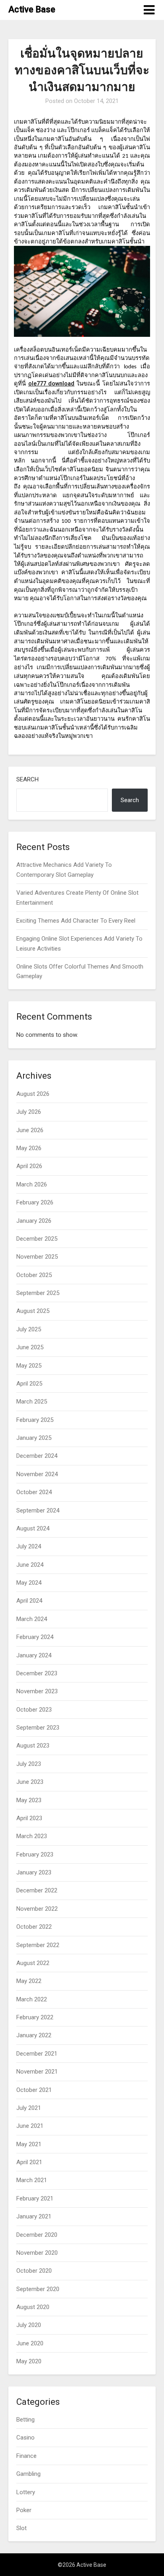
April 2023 (29, 1818)
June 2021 (30, 2126)
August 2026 (33, 1094)
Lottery (26, 2492)
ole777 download (51, 384)
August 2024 (33, 1528)
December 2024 (37, 1456)
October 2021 (34, 2090)
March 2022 (32, 1999)
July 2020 (29, 2325)
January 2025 (34, 1438)
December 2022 (37, 1890)
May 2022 (29, 1981)
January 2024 (34, 1655)
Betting (25, 2420)
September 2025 (38, 1293)
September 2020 (38, 2289)
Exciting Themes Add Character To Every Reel (76, 921)
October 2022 (34, 1927)
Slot (21, 2528)
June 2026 (30, 1130)
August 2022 (33, 1963)
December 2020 (37, 2235)
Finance (26, 2456)
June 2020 (30, 2343)
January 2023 (34, 1872)
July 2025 (29, 1329)
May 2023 (29, 1800)
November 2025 (37, 1257)
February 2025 (35, 1420)
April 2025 (29, 1384)
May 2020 (29, 2361)
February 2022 (35, 2017)
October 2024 (34, 1492)
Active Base (32, 9)
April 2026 (29, 1166)
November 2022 (37, 1909)
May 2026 (29, 1148)
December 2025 (37, 1239)
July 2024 (29, 1546)
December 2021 (37, 2054)
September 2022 (38, 1945)
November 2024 (37, 1474)
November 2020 (37, 2253)
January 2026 (34, 1221)
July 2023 (29, 1764)
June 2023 (30, 1782)
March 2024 (32, 1619)
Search (27, 779)
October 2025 (34, 1275)
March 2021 (32, 2180)
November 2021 (37, 2072)
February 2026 (35, 1202)
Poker (24, 2510)
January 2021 (34, 2216)
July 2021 (29, 2108)
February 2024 (35, 1637)
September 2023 (38, 1728)
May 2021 (29, 2144)
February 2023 (35, 1854)
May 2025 (29, 1366)
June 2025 (30, 1347)
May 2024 (29, 1583)
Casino (25, 2438)
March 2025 (32, 1402)
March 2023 (32, 1836)
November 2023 (37, 1691)
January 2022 (34, 2035)
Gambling (28, 2474)
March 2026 (32, 1184)
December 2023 (37, 1673)
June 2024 (30, 1565)
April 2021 (29, 2162)
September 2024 (38, 1510)
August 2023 (33, 1746)
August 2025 (33, 1311)
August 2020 (33, 2307)
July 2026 (29, 1112)
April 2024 (29, 1601)
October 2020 (34, 2271)
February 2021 (35, 2198)
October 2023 (34, 1710)
